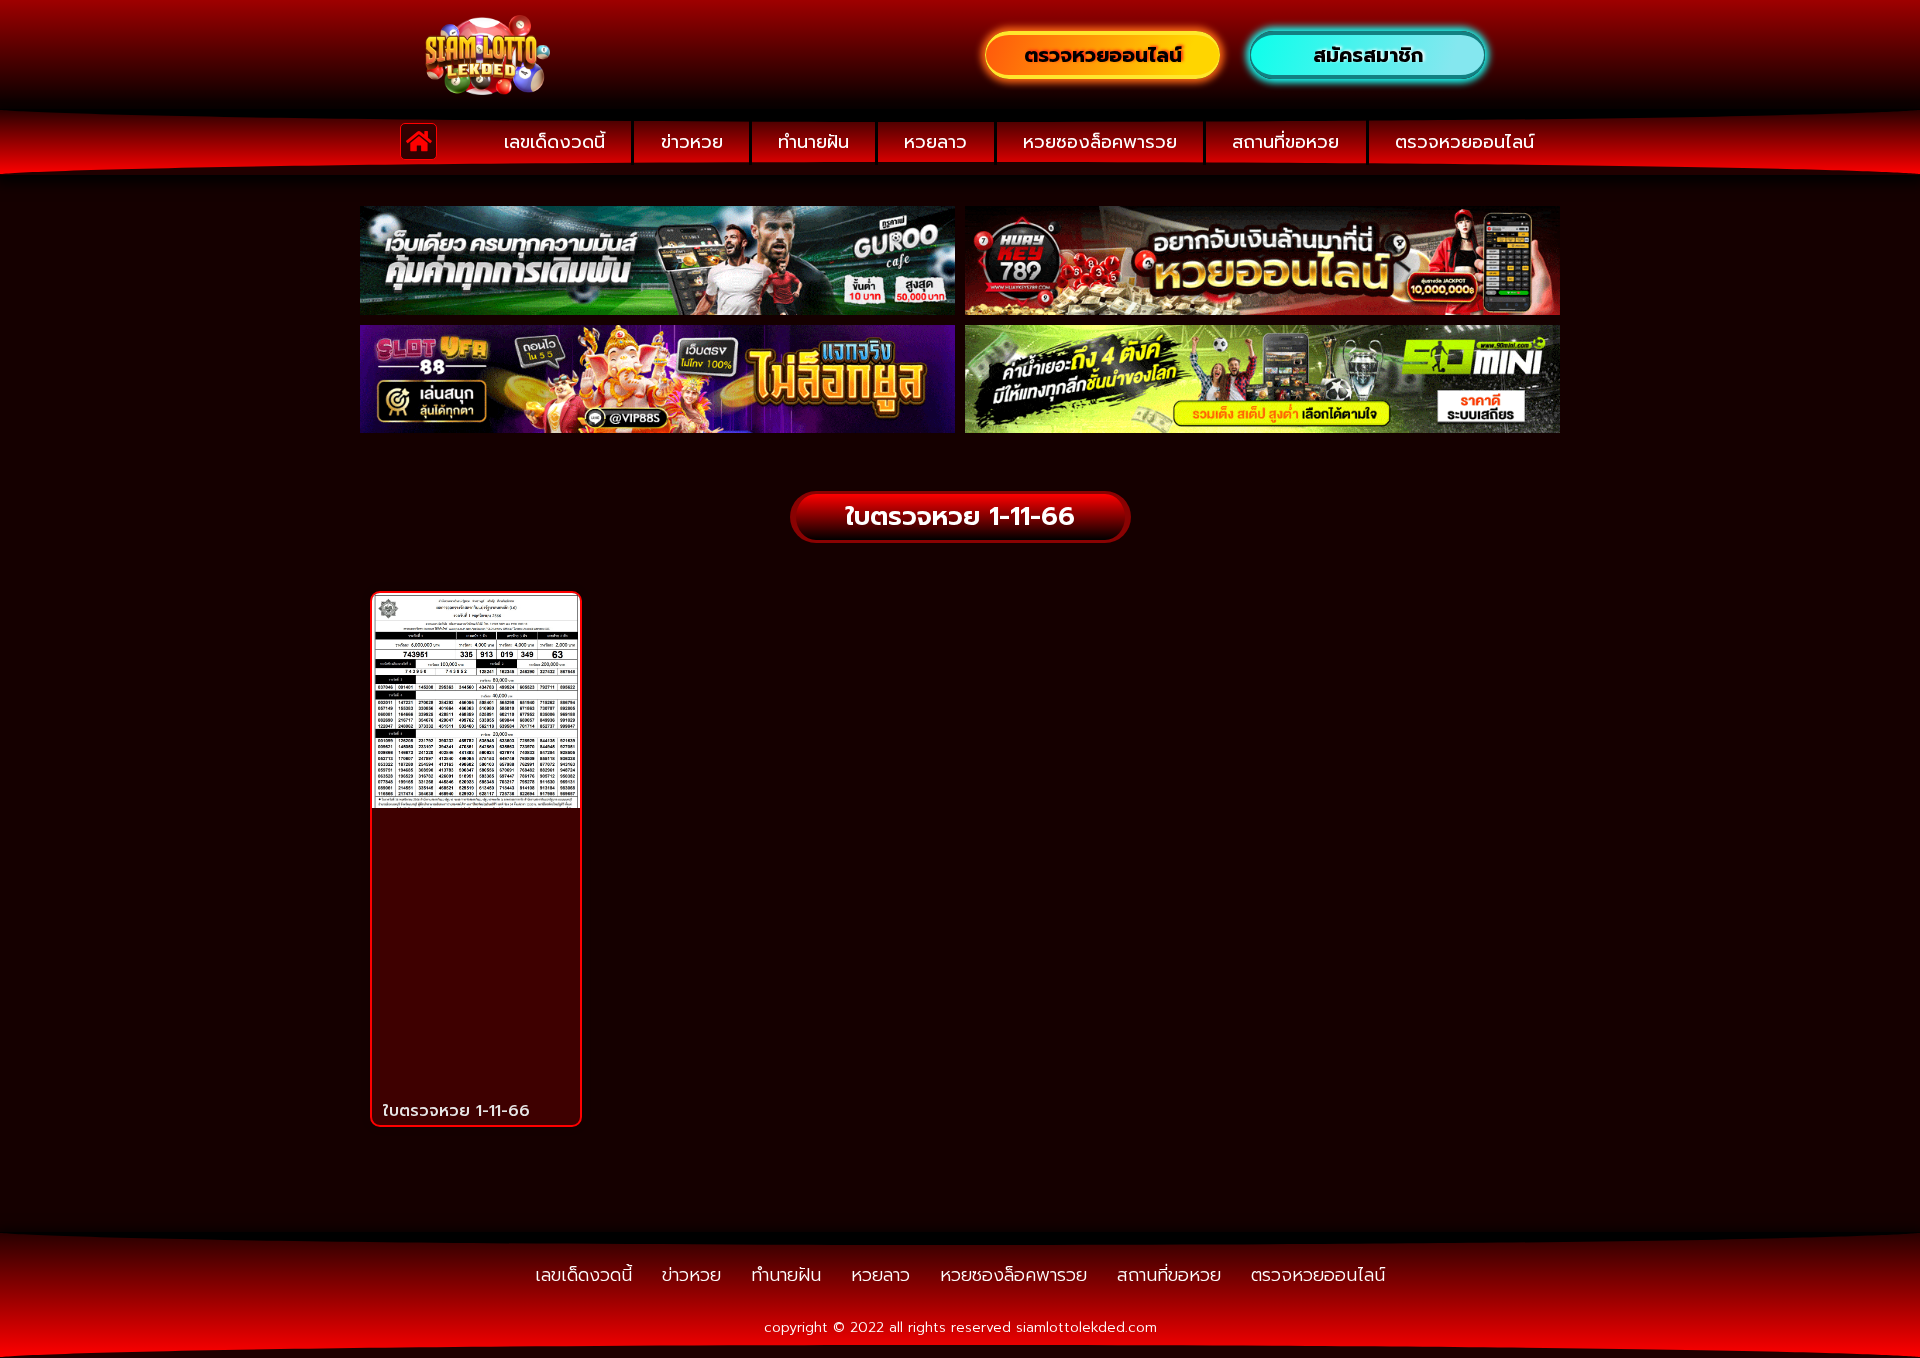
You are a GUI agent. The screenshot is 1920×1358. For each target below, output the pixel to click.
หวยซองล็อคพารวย (1100, 142)
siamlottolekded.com (1086, 1327)
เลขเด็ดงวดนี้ (554, 142)
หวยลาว (935, 142)
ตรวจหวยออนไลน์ (1464, 142)
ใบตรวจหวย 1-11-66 (456, 1111)
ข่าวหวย (692, 142)
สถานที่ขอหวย (1285, 142)
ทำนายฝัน (813, 142)
